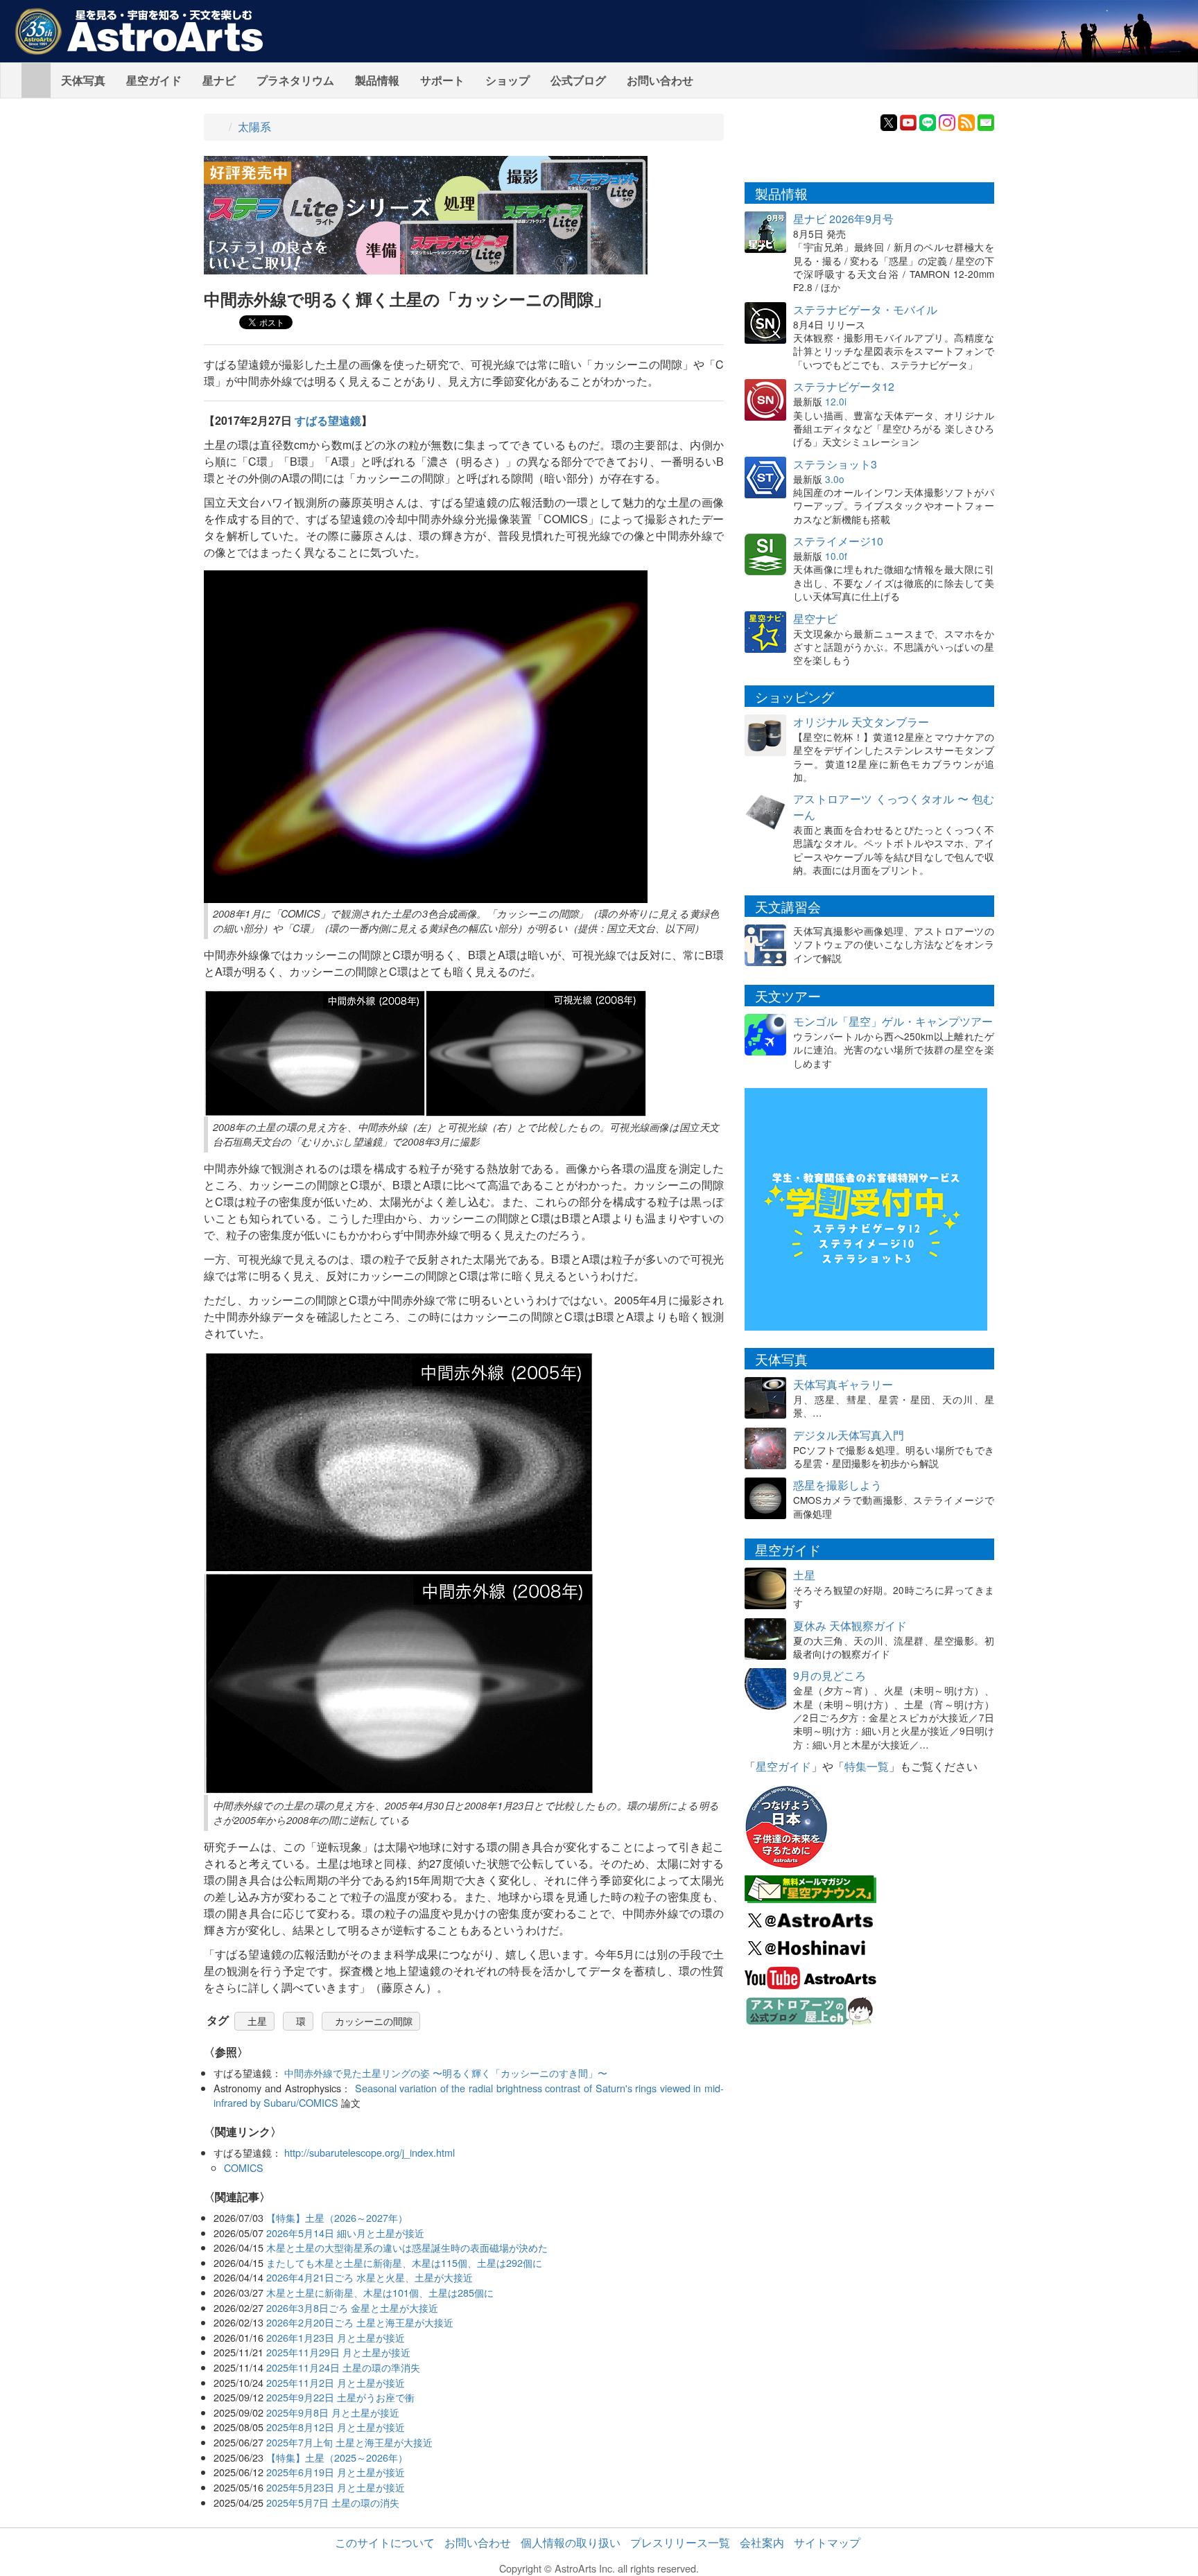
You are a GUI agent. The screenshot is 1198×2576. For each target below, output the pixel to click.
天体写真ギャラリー (843, 1384)
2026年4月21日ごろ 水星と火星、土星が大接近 (370, 2277)
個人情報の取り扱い (571, 2542)
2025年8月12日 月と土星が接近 (336, 2427)
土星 (257, 2021)
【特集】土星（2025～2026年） (337, 2457)
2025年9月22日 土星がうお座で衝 (340, 2397)
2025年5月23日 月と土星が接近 (336, 2487)
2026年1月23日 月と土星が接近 (336, 2337)
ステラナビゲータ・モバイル (865, 309)
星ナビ (219, 80)
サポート (442, 80)
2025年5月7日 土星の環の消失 (333, 2502)
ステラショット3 (835, 464)
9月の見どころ (830, 1675)
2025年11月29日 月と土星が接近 (338, 2352)
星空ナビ (815, 619)
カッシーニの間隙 (374, 2021)
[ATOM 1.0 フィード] (966, 121)
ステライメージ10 (838, 541)
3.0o (835, 479)
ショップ (507, 80)
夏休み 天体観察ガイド (850, 1626)
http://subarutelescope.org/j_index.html (370, 2152)
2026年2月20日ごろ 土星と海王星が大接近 (360, 2322)
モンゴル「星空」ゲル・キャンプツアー (893, 1021)
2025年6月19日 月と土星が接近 (336, 2472)
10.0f (836, 556)
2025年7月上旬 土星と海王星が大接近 (349, 2442)
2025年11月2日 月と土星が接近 (336, 2382)
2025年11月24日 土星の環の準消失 (343, 2367)
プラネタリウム (295, 80)
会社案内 (762, 2542)
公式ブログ (578, 80)
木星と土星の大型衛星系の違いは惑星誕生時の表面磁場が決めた (407, 2247)
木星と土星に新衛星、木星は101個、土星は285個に (380, 2292)
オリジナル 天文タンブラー (861, 722)
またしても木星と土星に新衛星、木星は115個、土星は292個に (404, 2262)
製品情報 (377, 80)
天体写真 (83, 80)
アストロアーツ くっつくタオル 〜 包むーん (894, 807)
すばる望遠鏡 (328, 420)
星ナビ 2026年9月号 (843, 219)
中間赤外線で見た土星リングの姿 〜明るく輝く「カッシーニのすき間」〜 (446, 2073)
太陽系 (254, 126)
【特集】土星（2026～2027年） (337, 2217)
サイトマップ (827, 2542)
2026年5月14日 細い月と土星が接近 (345, 2233)
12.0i (836, 401)
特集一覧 (867, 1766)
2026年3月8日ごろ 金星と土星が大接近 (352, 2307)
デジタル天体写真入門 (849, 1435)
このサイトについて (385, 2542)
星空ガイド (154, 80)
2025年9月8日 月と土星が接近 (333, 2412)
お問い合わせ (660, 80)
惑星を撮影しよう (837, 1485)
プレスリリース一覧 (680, 2542)
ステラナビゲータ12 (844, 386)
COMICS (244, 2167)
